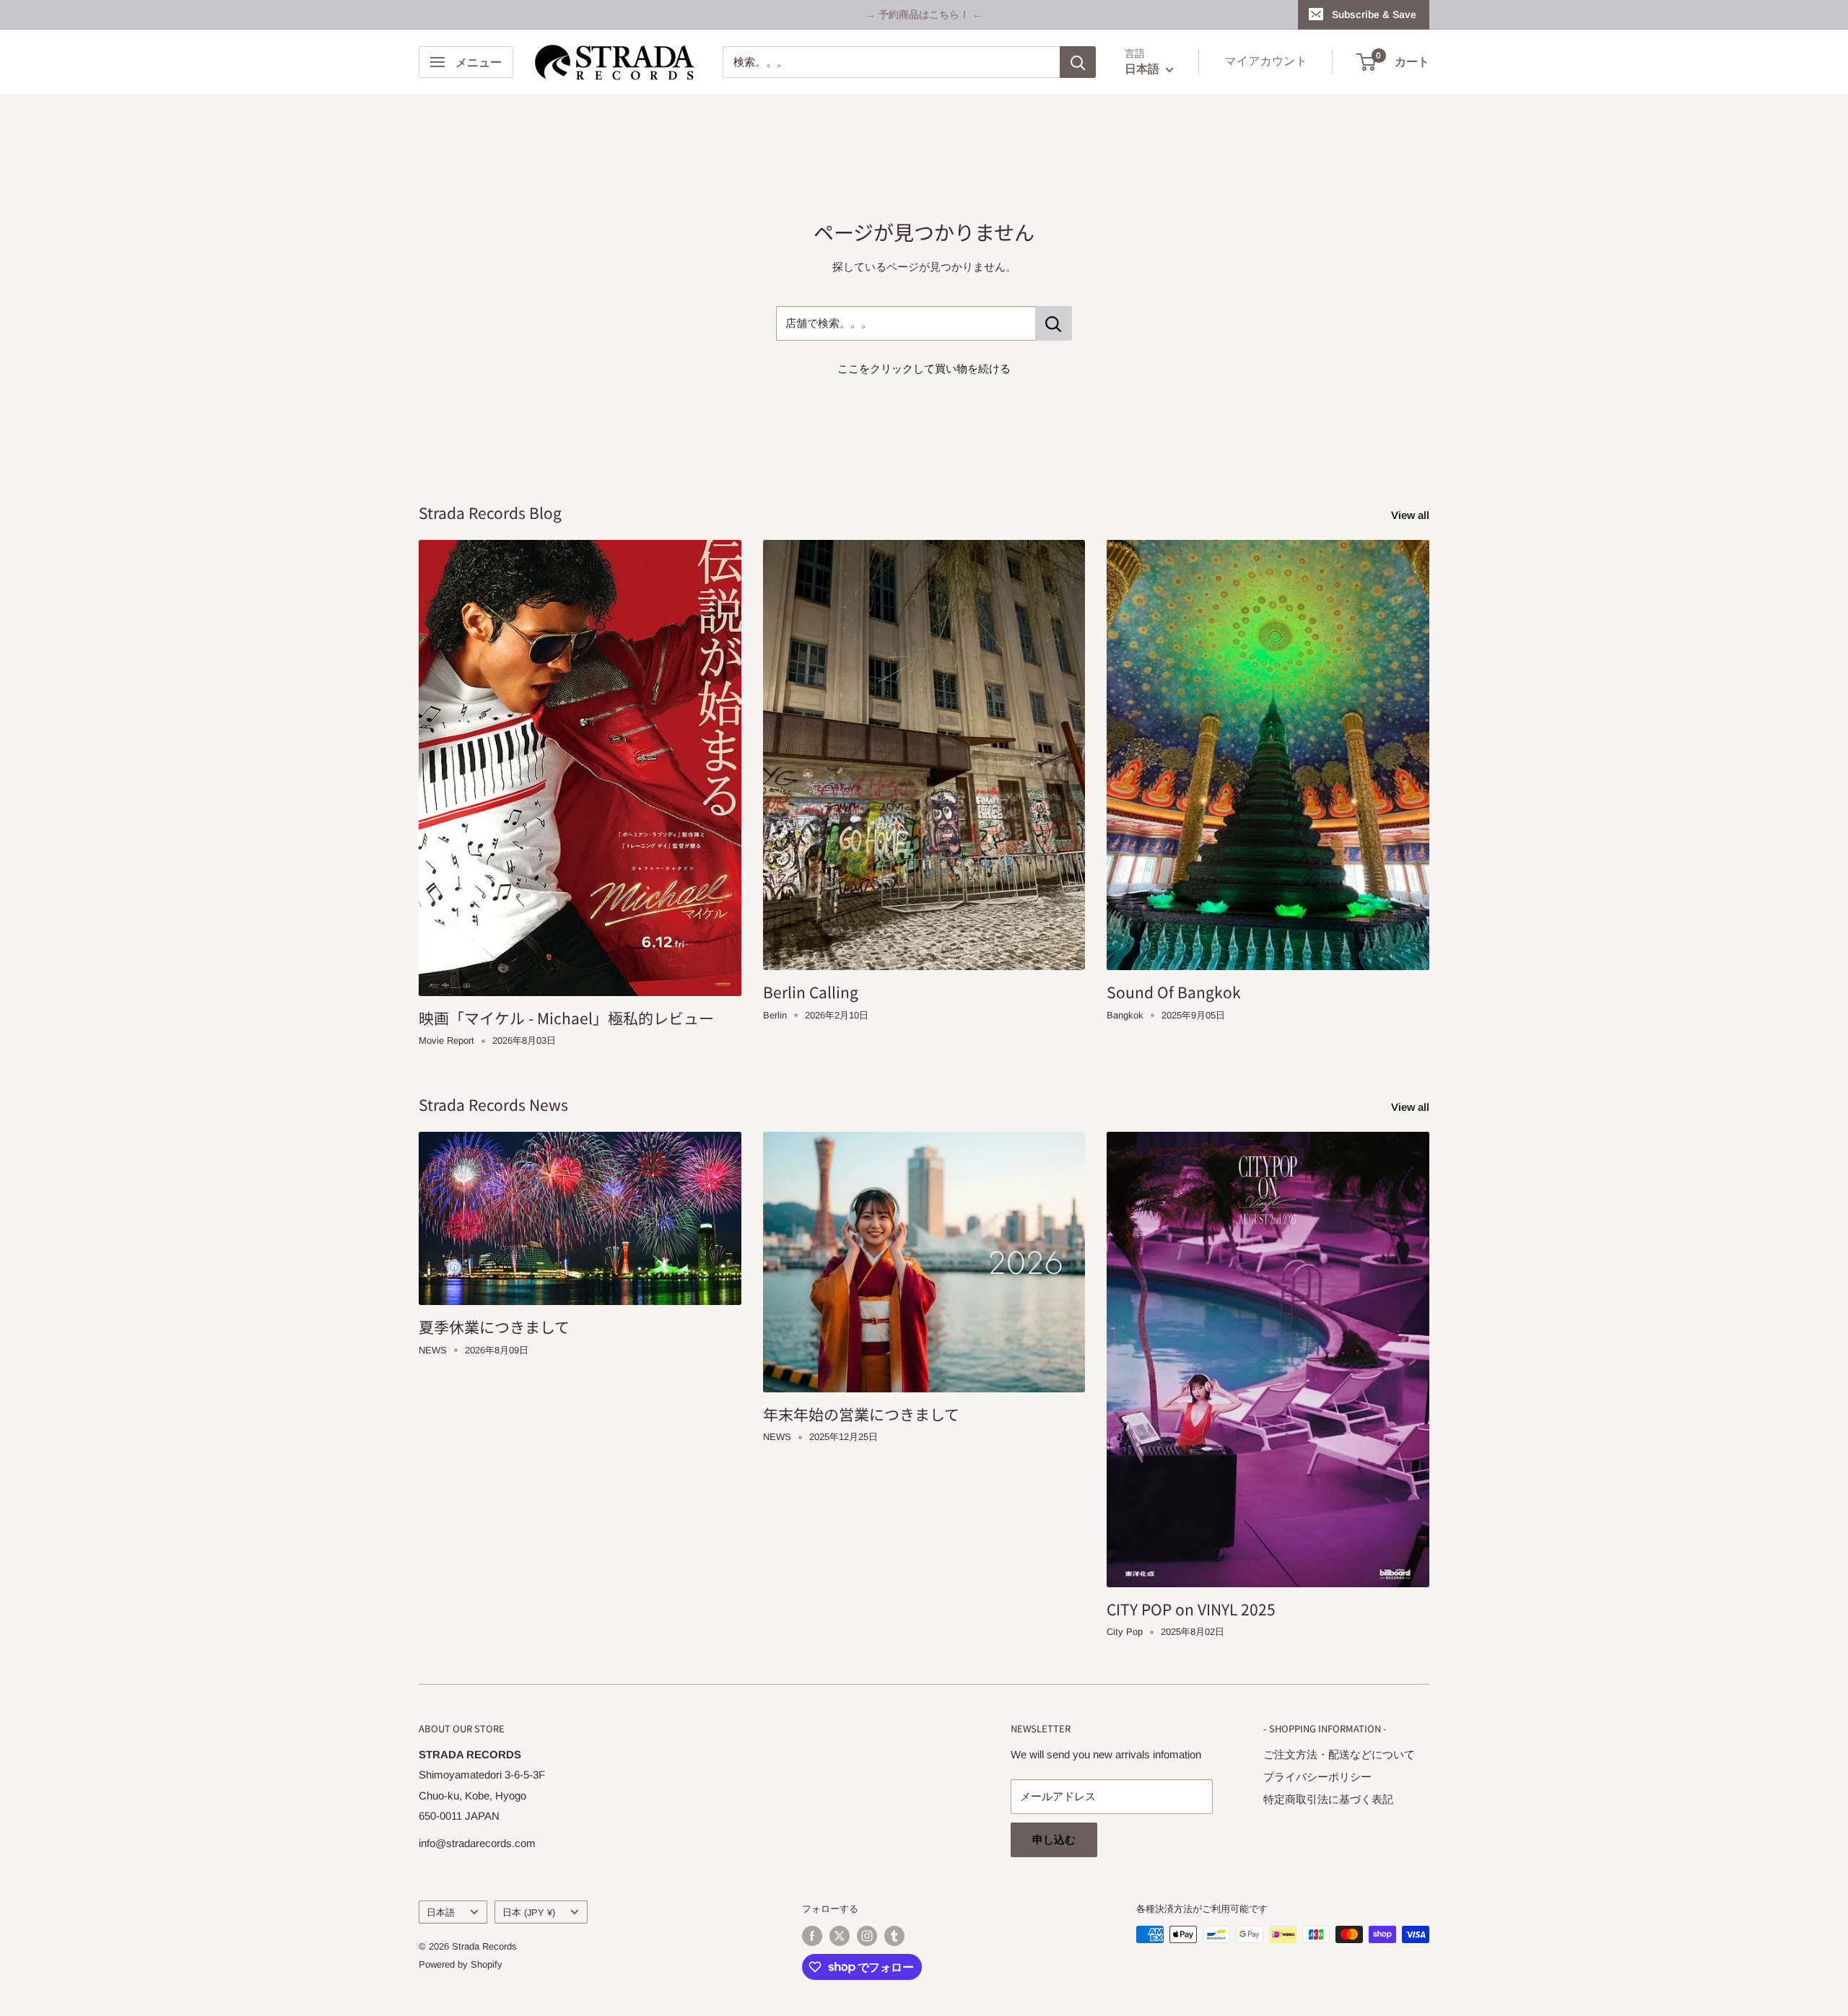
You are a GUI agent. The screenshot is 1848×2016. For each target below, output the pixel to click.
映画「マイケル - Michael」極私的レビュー (566, 1018)
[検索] (1078, 62)
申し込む (1054, 1840)
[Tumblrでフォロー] (894, 1936)
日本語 (441, 1912)
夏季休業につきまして (494, 1327)
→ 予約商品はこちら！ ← (924, 14)
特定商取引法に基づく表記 (1328, 1799)
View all (1412, 515)
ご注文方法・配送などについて (1339, 1754)
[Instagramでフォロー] (867, 1936)
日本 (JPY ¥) (529, 1912)
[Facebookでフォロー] (812, 1936)
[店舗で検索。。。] (1054, 323)
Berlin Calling (811, 992)
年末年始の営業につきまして (861, 1414)
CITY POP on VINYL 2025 (1191, 1609)
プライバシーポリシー (1317, 1777)
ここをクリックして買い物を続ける (924, 368)
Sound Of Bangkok (1174, 992)
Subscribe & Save (1374, 14)
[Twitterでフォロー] (840, 1936)
